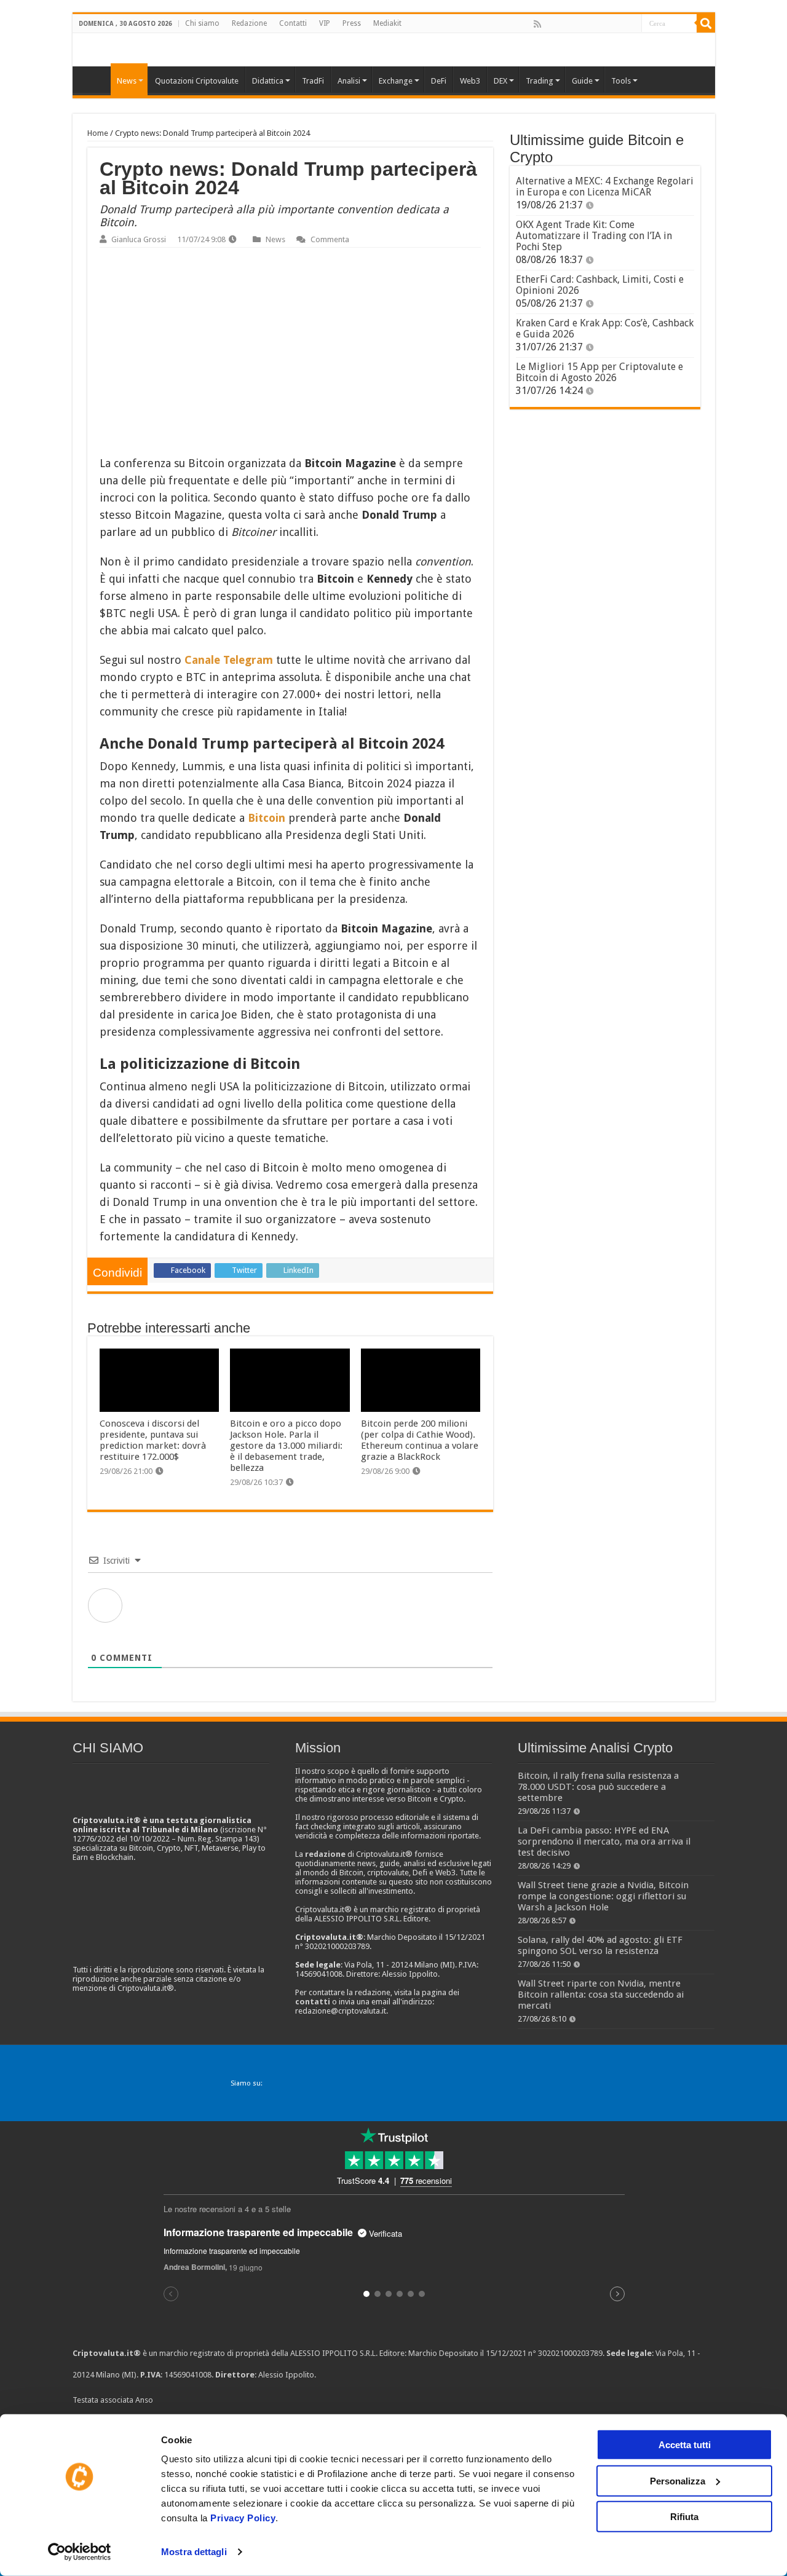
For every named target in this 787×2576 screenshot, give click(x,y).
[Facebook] (550, 24)
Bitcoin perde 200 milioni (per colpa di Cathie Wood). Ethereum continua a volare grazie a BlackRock (420, 1440)
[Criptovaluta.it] (95, 79)
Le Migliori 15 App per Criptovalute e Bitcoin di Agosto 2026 (599, 372)
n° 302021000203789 (565, 2353)
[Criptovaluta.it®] (394, 49)
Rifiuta (684, 2517)
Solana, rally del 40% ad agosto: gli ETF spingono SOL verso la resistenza (600, 1945)
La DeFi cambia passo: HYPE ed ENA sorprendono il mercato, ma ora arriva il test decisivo (604, 1841)
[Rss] (537, 24)
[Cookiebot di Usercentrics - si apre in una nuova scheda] (80, 2552)
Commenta (330, 239)
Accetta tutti (685, 2445)
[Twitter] (564, 24)
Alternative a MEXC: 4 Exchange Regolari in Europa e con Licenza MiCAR (605, 187)
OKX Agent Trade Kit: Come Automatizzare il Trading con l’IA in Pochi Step (594, 236)
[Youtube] (604, 24)
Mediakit (387, 23)
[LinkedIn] (591, 24)
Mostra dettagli (194, 2552)
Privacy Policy (243, 2518)
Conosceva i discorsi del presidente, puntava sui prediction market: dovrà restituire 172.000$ (153, 1440)
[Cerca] (706, 23)
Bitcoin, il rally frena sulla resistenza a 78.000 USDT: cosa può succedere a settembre (598, 1787)
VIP (325, 23)
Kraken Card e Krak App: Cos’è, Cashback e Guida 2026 (605, 329)
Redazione (249, 23)
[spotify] (631, 24)
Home (98, 133)
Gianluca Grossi (139, 239)
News (275, 239)
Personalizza (678, 2480)
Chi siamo (202, 23)
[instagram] (618, 24)
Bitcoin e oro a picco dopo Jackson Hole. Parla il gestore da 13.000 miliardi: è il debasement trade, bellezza (286, 1446)
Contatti (293, 23)
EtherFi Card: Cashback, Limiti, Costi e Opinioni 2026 (600, 285)
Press (352, 23)
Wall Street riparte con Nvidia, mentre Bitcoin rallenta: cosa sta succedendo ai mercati (601, 1995)
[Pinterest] (577, 24)
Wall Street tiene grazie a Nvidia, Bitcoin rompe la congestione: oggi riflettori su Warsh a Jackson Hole (603, 1896)
